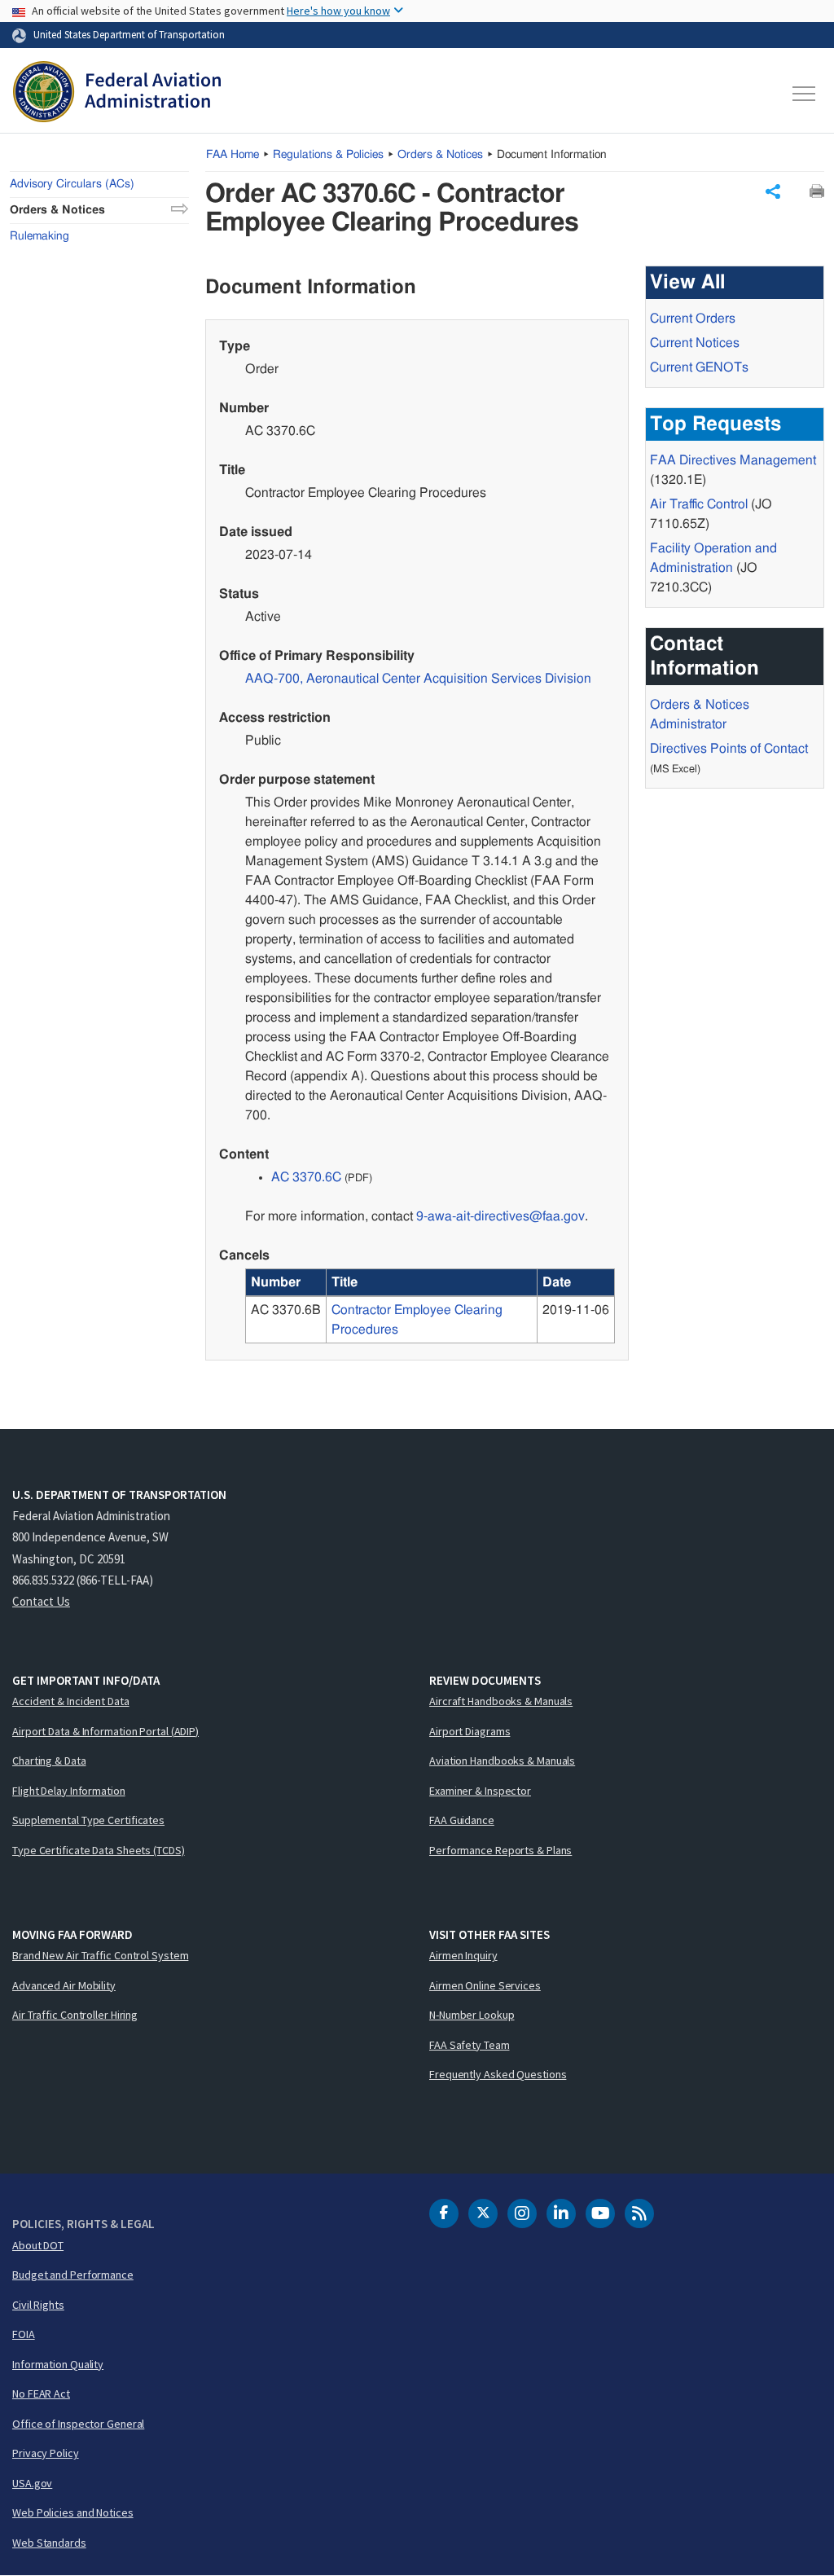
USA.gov (32, 2483)
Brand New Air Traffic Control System (100, 1955)
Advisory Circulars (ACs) (72, 184)
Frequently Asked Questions (498, 2074)
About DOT (38, 2245)
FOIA (24, 2334)
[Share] (773, 191)
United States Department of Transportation (129, 34)
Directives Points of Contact (729, 749)
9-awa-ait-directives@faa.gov (500, 1216)
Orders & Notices (440, 155)
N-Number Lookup (472, 2015)
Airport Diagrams (470, 1731)
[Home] (117, 94)
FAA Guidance (462, 1820)
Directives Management (733, 460)
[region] (430, 1306)
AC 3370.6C (306, 1177)
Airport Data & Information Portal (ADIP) (105, 1731)
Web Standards (49, 2543)
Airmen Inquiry (463, 1955)
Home (233, 155)
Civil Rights (38, 2305)
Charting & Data (49, 1761)
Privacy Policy (46, 2453)
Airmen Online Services (485, 1985)
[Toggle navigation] (805, 94)
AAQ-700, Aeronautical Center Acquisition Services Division (418, 679)
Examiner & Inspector (480, 1791)
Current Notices (695, 343)
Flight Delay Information (69, 1791)
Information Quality (58, 2364)
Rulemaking (40, 236)
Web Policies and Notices (73, 2512)
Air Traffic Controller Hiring (75, 2015)
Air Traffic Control (699, 504)
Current (699, 367)
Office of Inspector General (78, 2424)
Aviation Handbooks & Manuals (502, 1761)
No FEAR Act (41, 2394)
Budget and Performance (73, 2275)
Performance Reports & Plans (500, 1850)
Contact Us (41, 1601)
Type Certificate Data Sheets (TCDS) (99, 1850)
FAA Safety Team (470, 2045)
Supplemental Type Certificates (88, 1820)
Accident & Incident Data (71, 1701)
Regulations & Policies (328, 155)
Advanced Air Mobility (64, 1985)
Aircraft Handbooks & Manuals (501, 1701)
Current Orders (693, 319)
